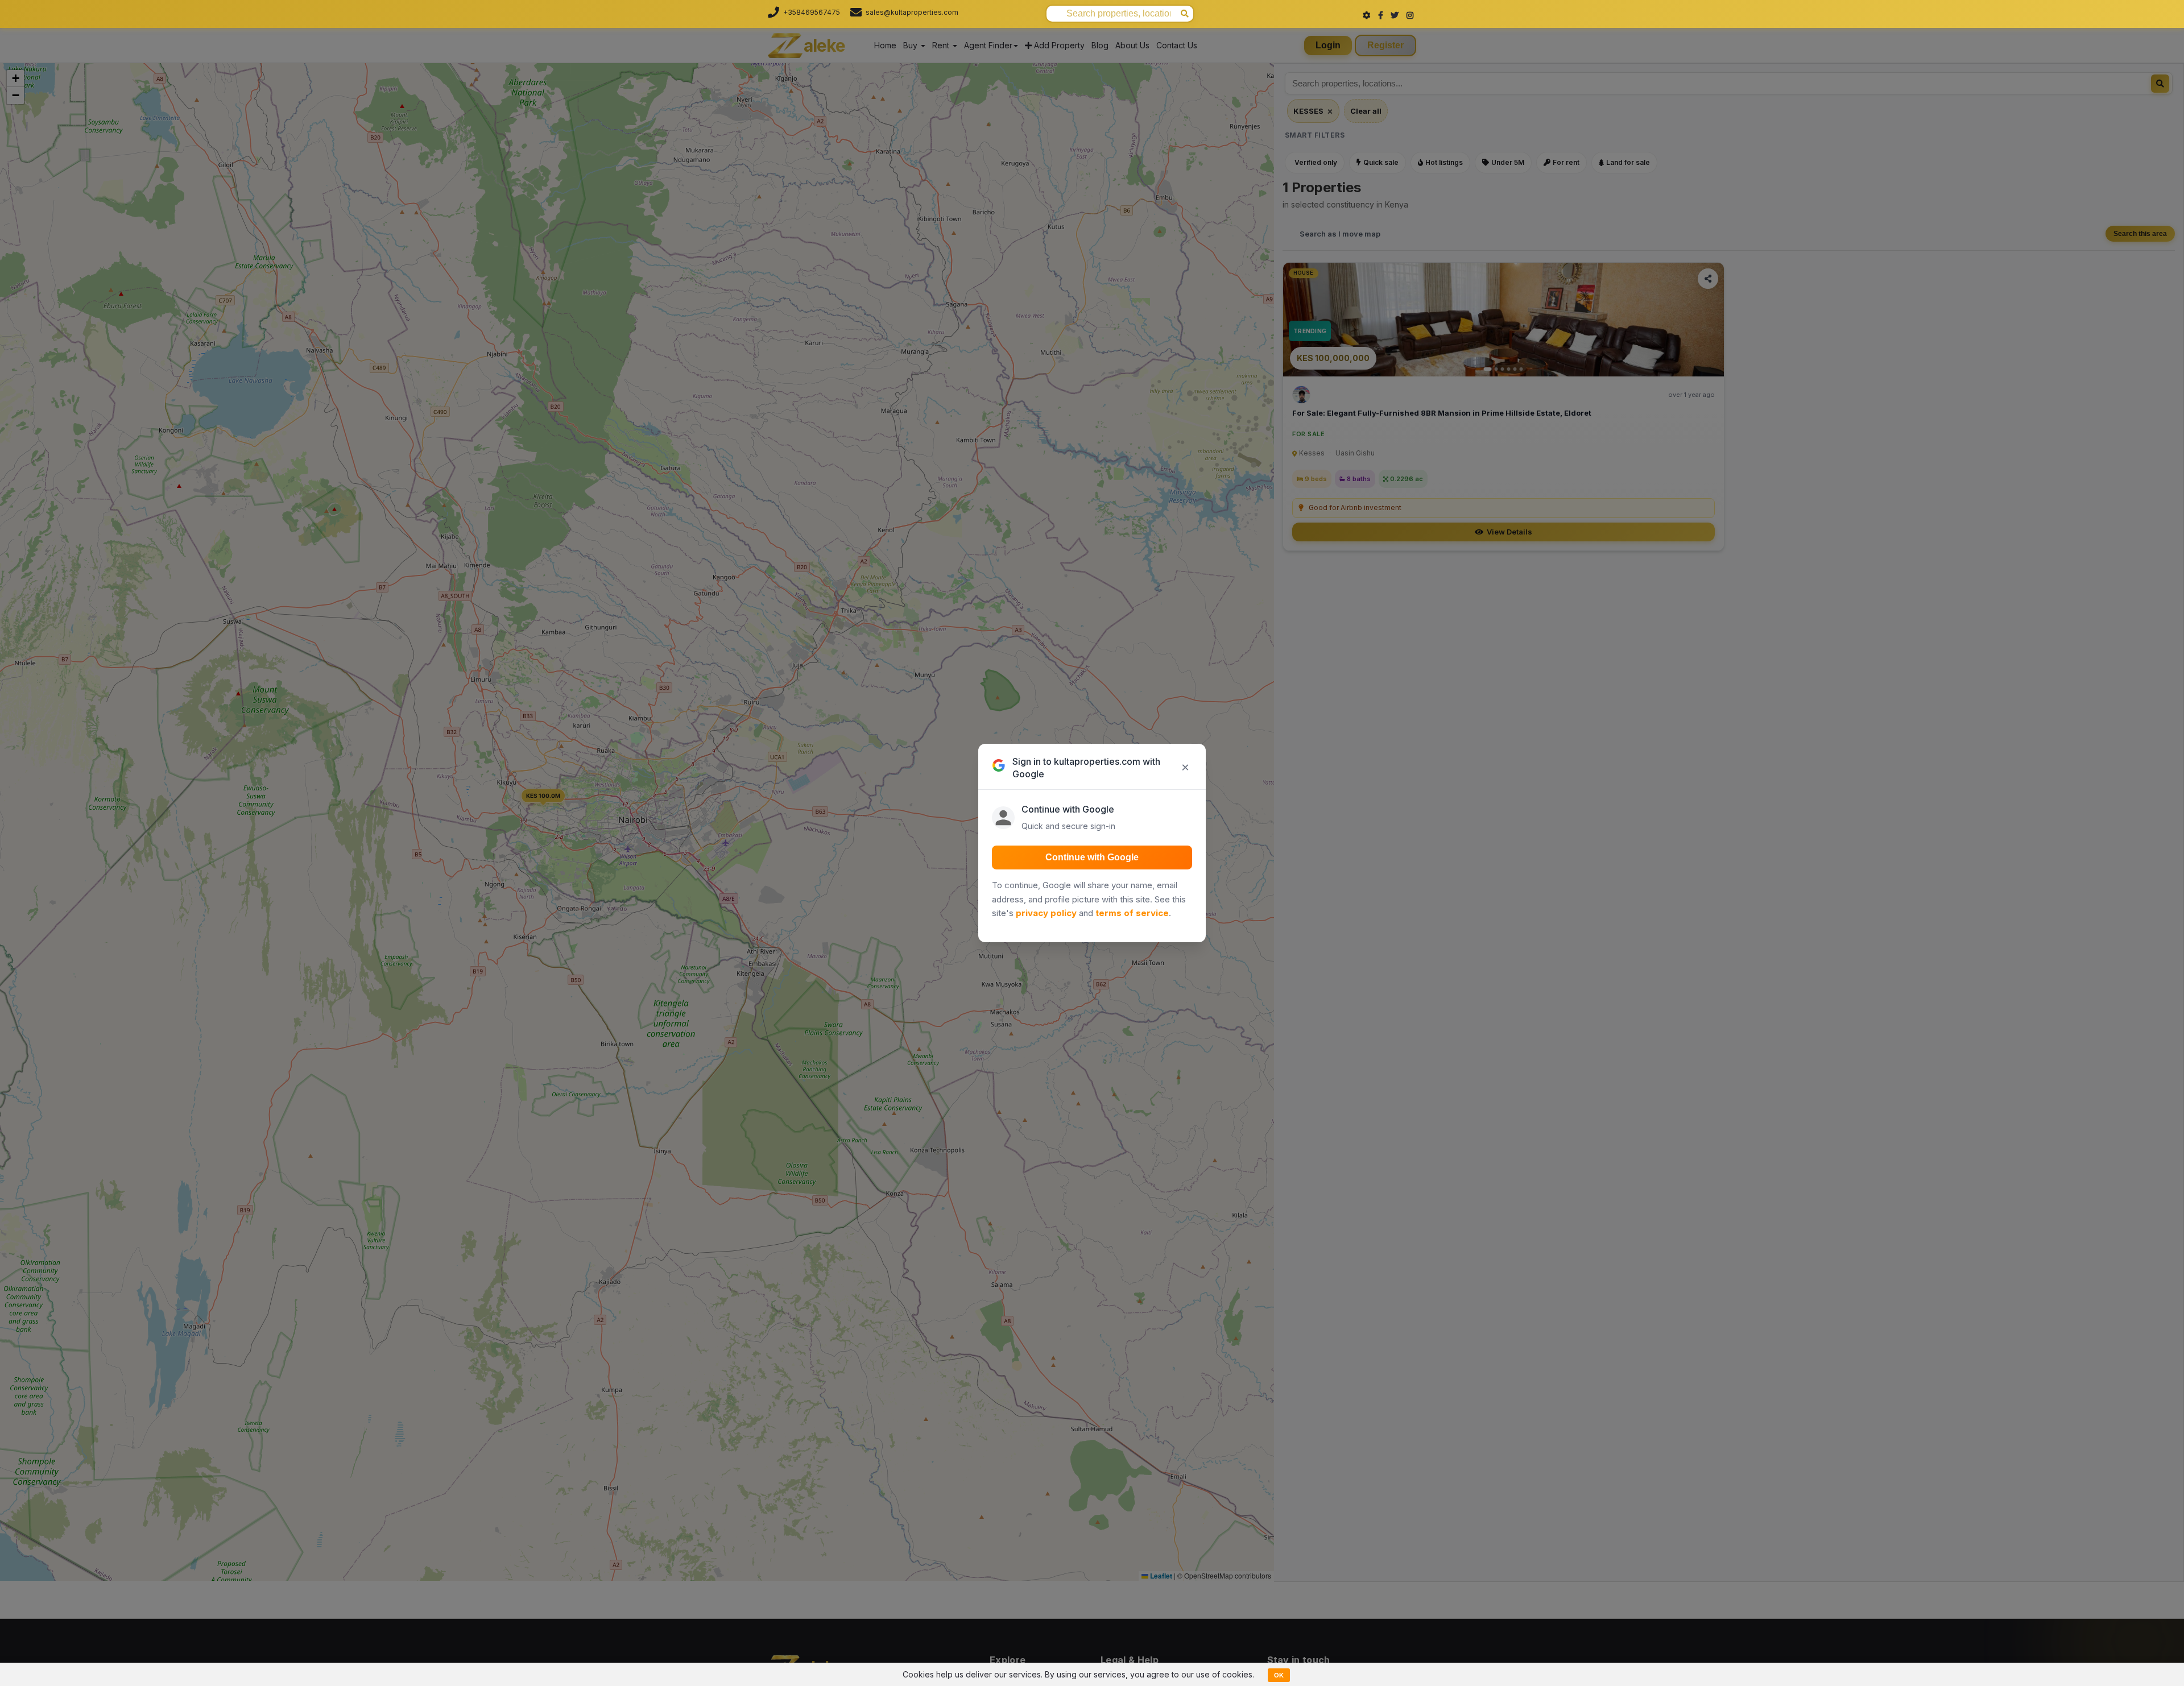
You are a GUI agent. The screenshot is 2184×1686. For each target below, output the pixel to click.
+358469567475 (812, 12)
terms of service (1132, 913)
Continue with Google (1092, 857)
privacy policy (1046, 913)
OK (1279, 1675)
